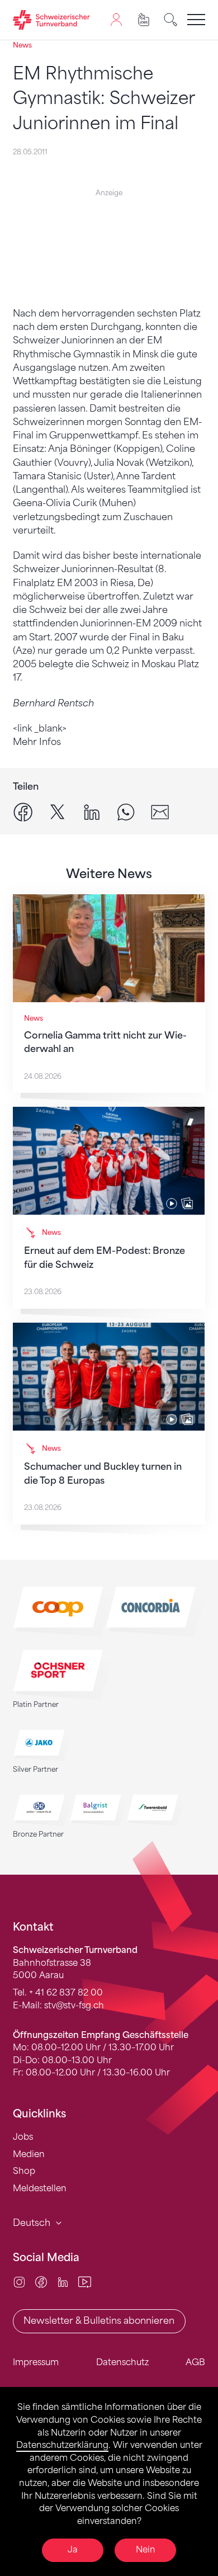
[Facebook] (41, 2282)
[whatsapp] (126, 812)
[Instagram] (19, 2282)
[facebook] (23, 812)
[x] (58, 812)
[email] (160, 812)
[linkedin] (92, 812)
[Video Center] (85, 2282)
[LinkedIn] (63, 2282)
